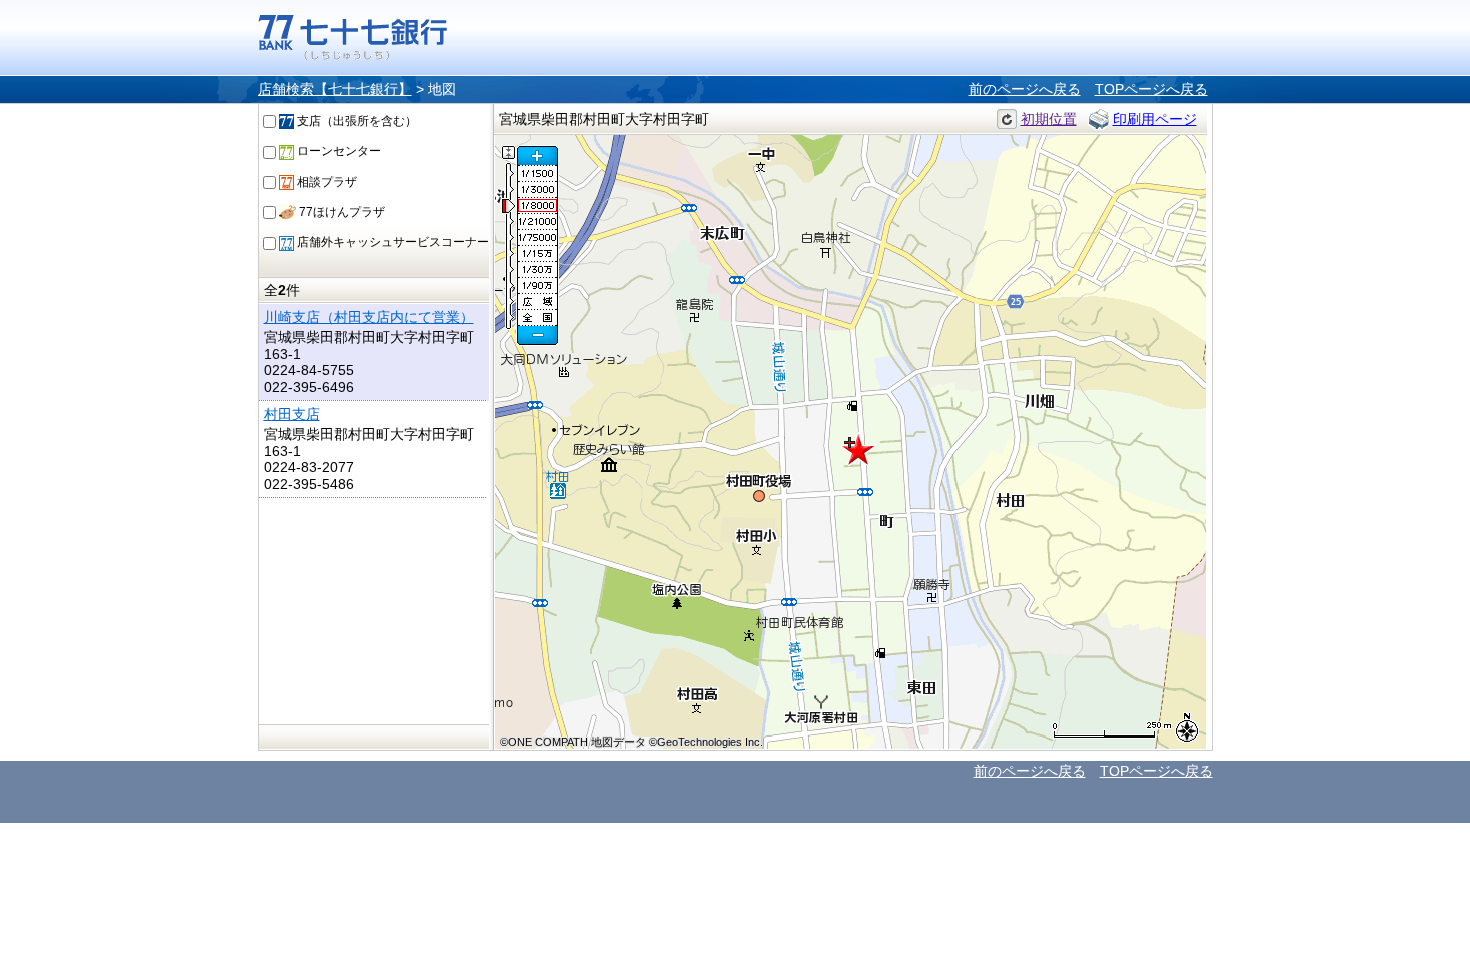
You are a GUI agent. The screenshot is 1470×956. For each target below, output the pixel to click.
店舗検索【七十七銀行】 (335, 89)
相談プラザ (325, 182)
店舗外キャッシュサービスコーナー (391, 242)
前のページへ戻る (1025, 89)
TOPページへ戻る (1151, 89)
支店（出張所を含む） (355, 121)
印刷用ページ (1155, 119)
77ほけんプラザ (340, 212)
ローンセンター (337, 151)
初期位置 (1049, 119)
